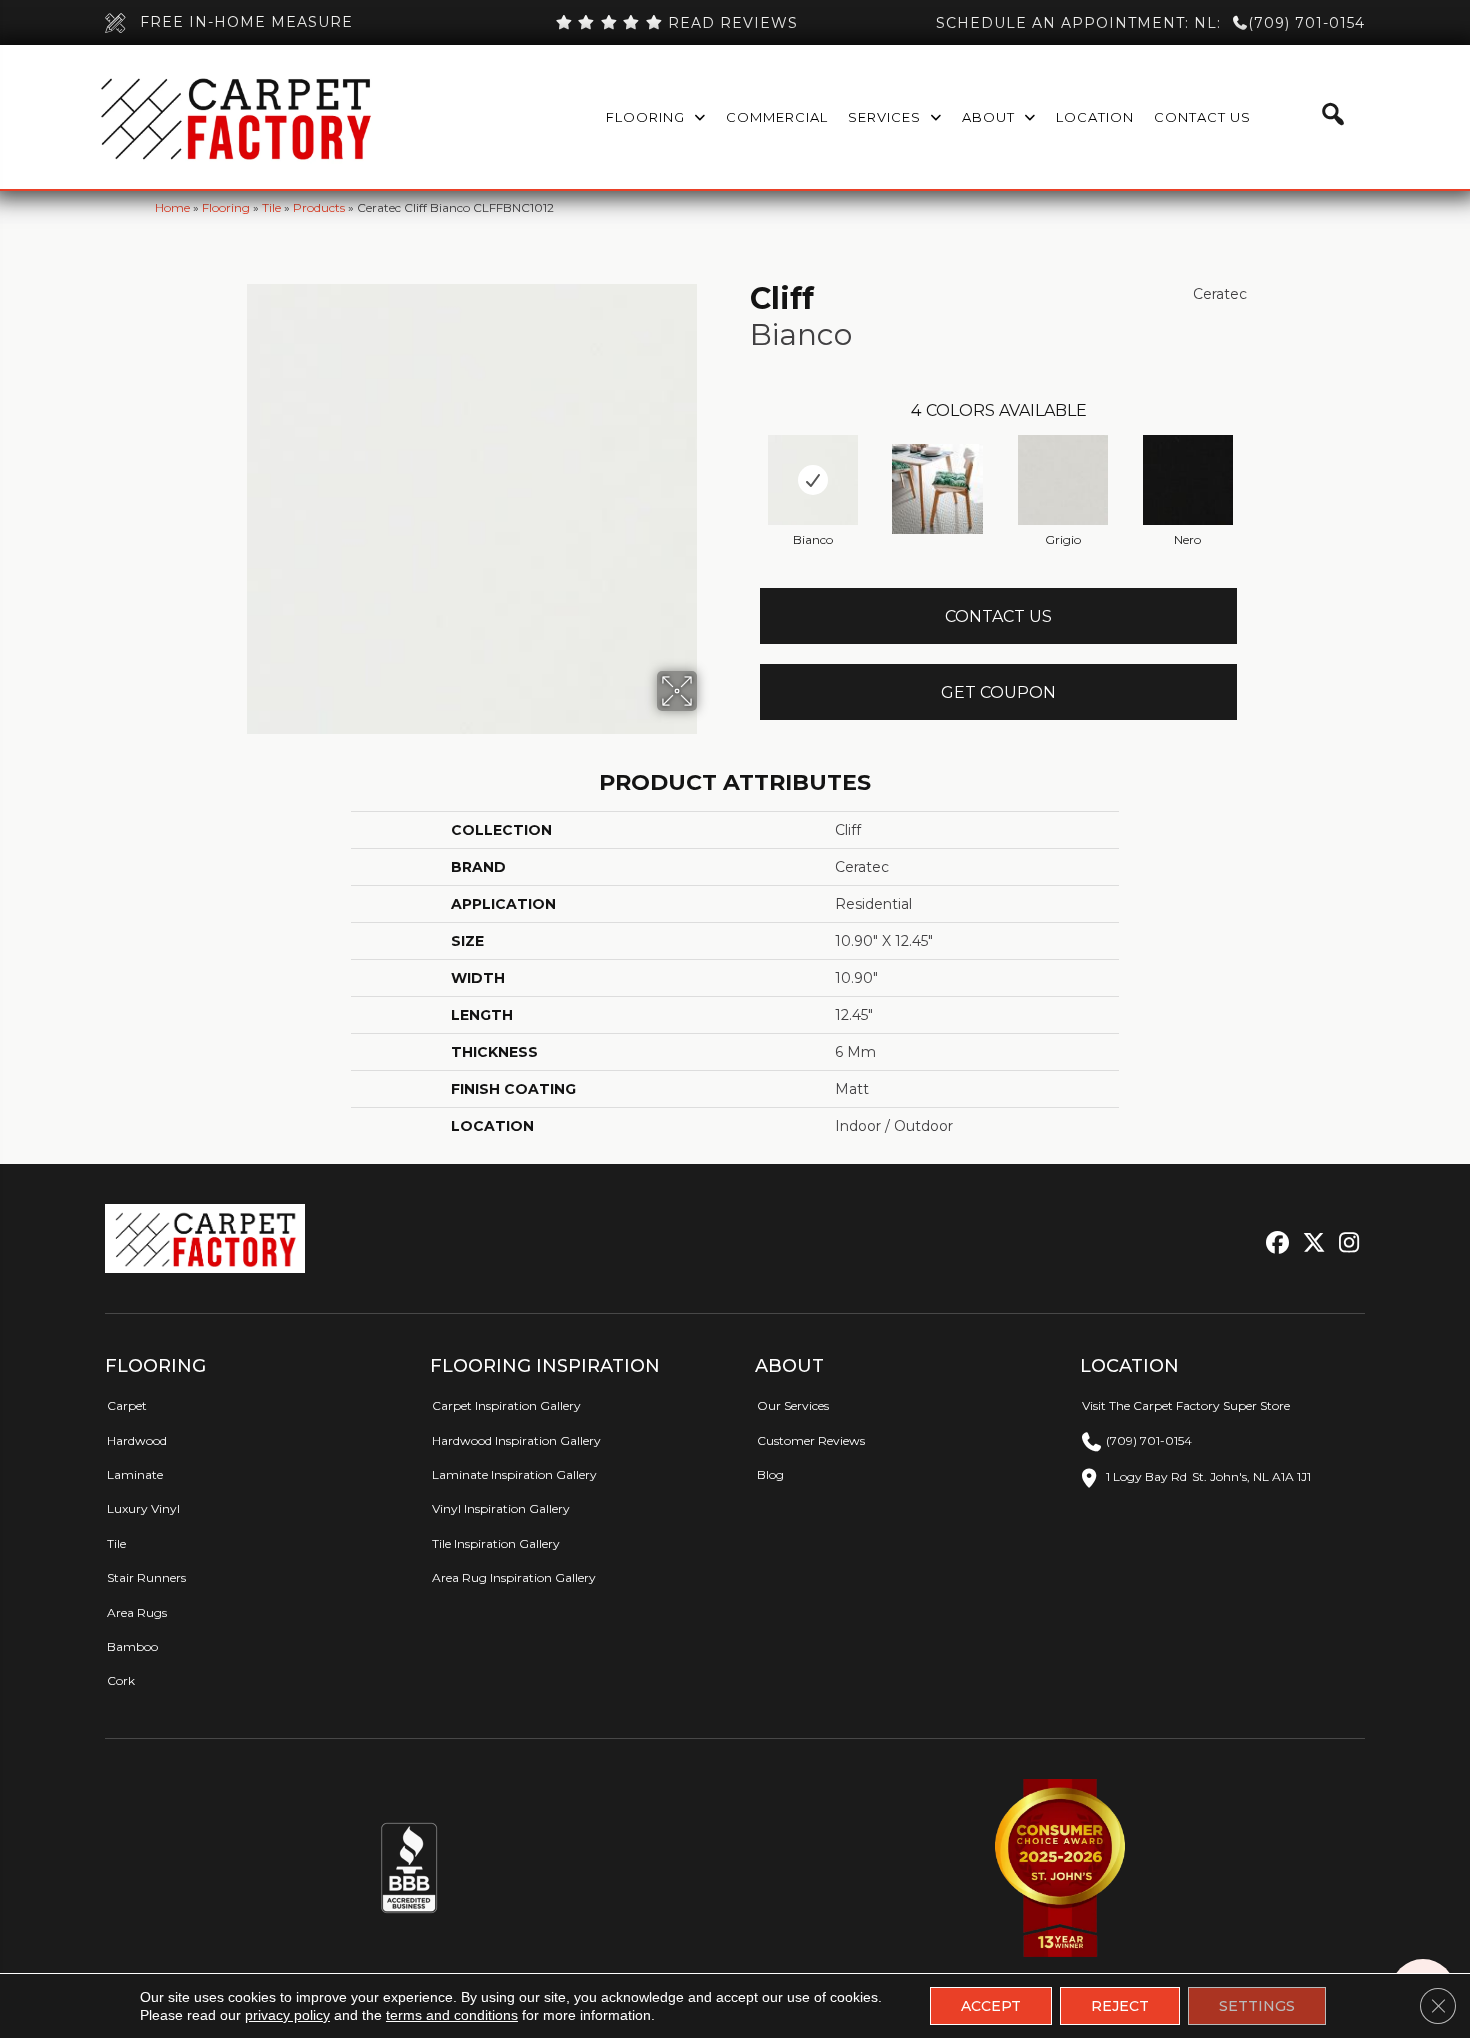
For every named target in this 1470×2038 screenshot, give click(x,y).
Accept (991, 2006)
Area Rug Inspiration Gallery (514, 1577)
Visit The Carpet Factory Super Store (1186, 1405)
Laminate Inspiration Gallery (514, 1474)
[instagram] (1344, 1243)
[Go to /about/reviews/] (676, 23)
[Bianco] (813, 480)
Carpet (127, 1405)
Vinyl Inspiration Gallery (501, 1508)
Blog (770, 1474)
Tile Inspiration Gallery (496, 1543)
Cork (121, 1680)
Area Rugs (137, 1612)
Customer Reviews (811, 1440)
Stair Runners (146, 1577)
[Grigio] (1063, 480)
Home (172, 207)
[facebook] (1274, 1243)
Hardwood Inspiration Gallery (516, 1440)
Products (319, 207)
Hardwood (137, 1440)
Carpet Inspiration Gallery (506, 1405)
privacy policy (287, 2015)
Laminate (135, 1474)
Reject (1120, 2006)
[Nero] (1188, 480)
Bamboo (132, 1646)
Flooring (226, 207)
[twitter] (1309, 1243)
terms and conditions (452, 2015)
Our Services (793, 1405)
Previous (740, 460)
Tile (271, 207)
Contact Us (998, 616)
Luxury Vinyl (143, 1508)
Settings (1257, 2006)
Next (1257, 460)
